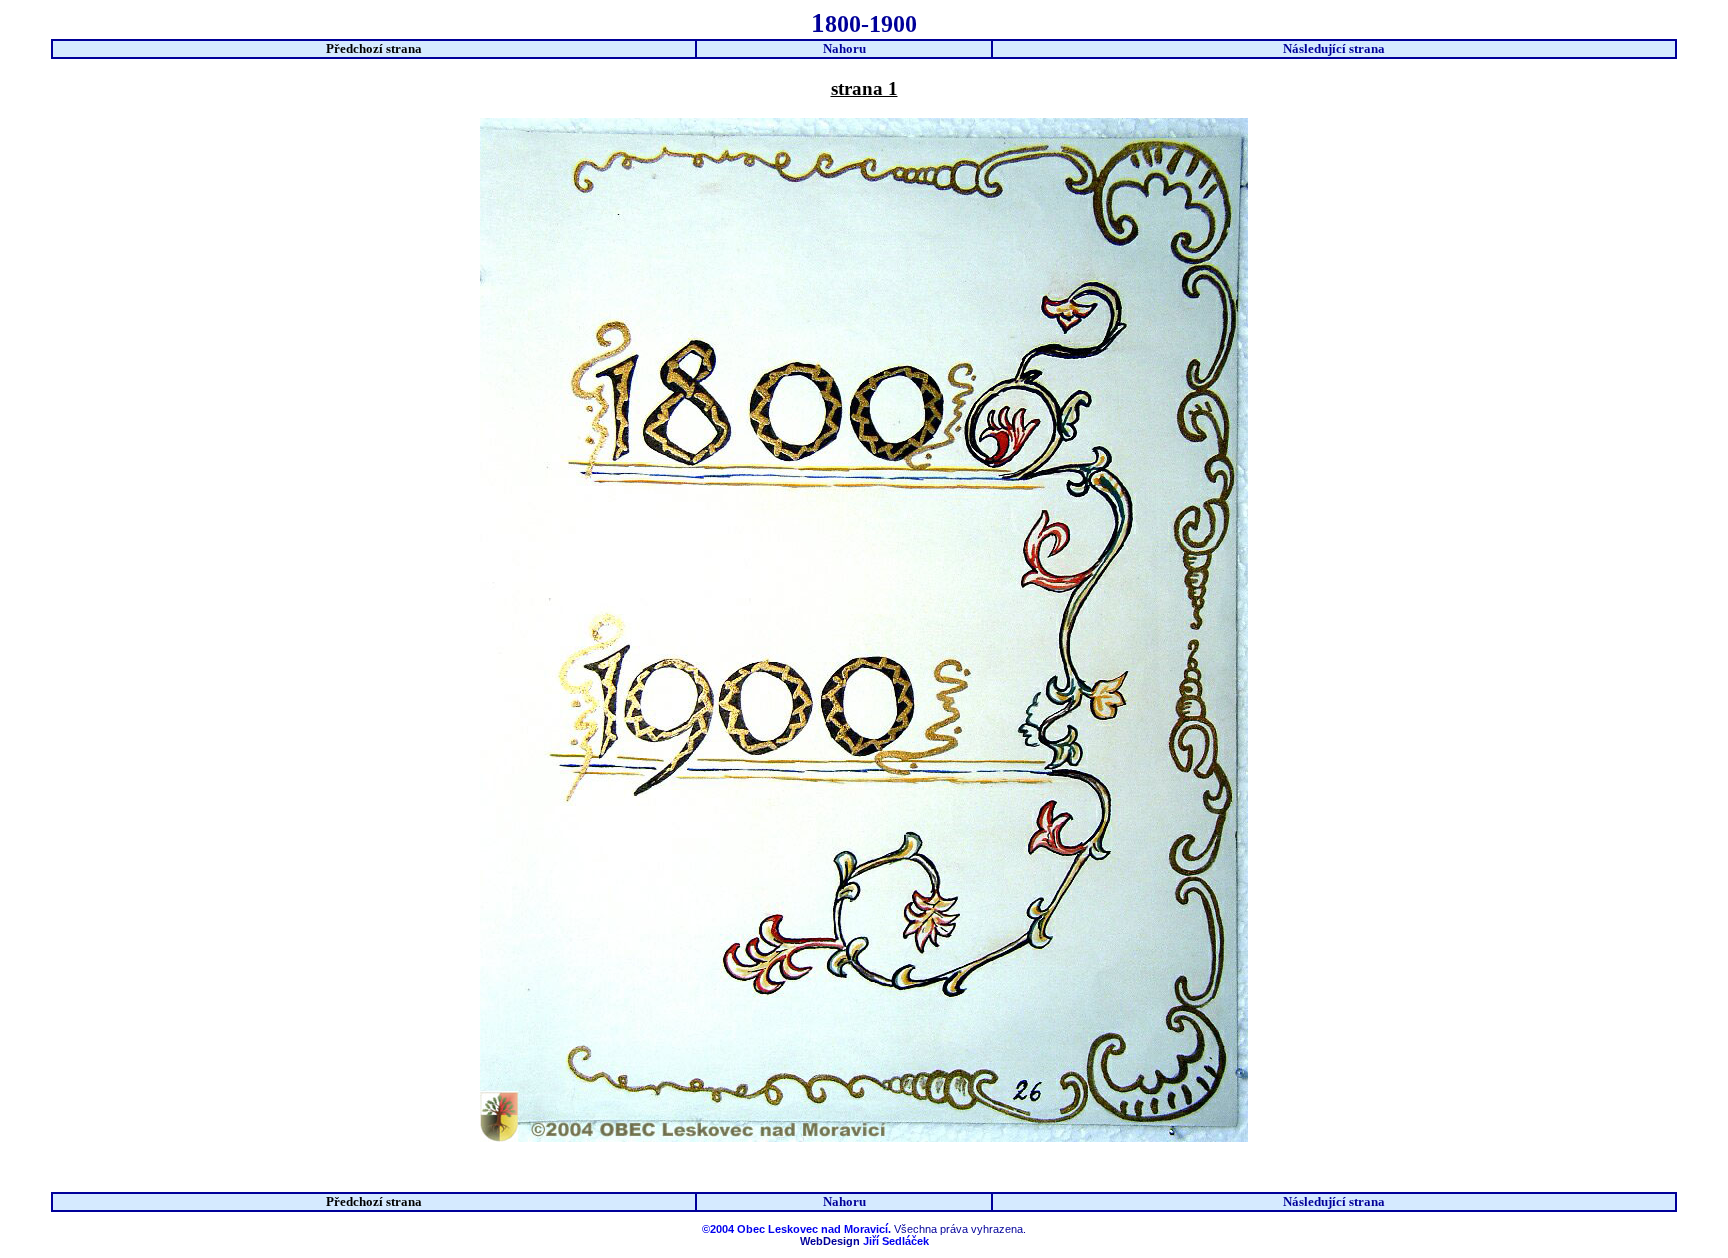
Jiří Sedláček (896, 1241)
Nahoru (844, 48)
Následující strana (1334, 48)
